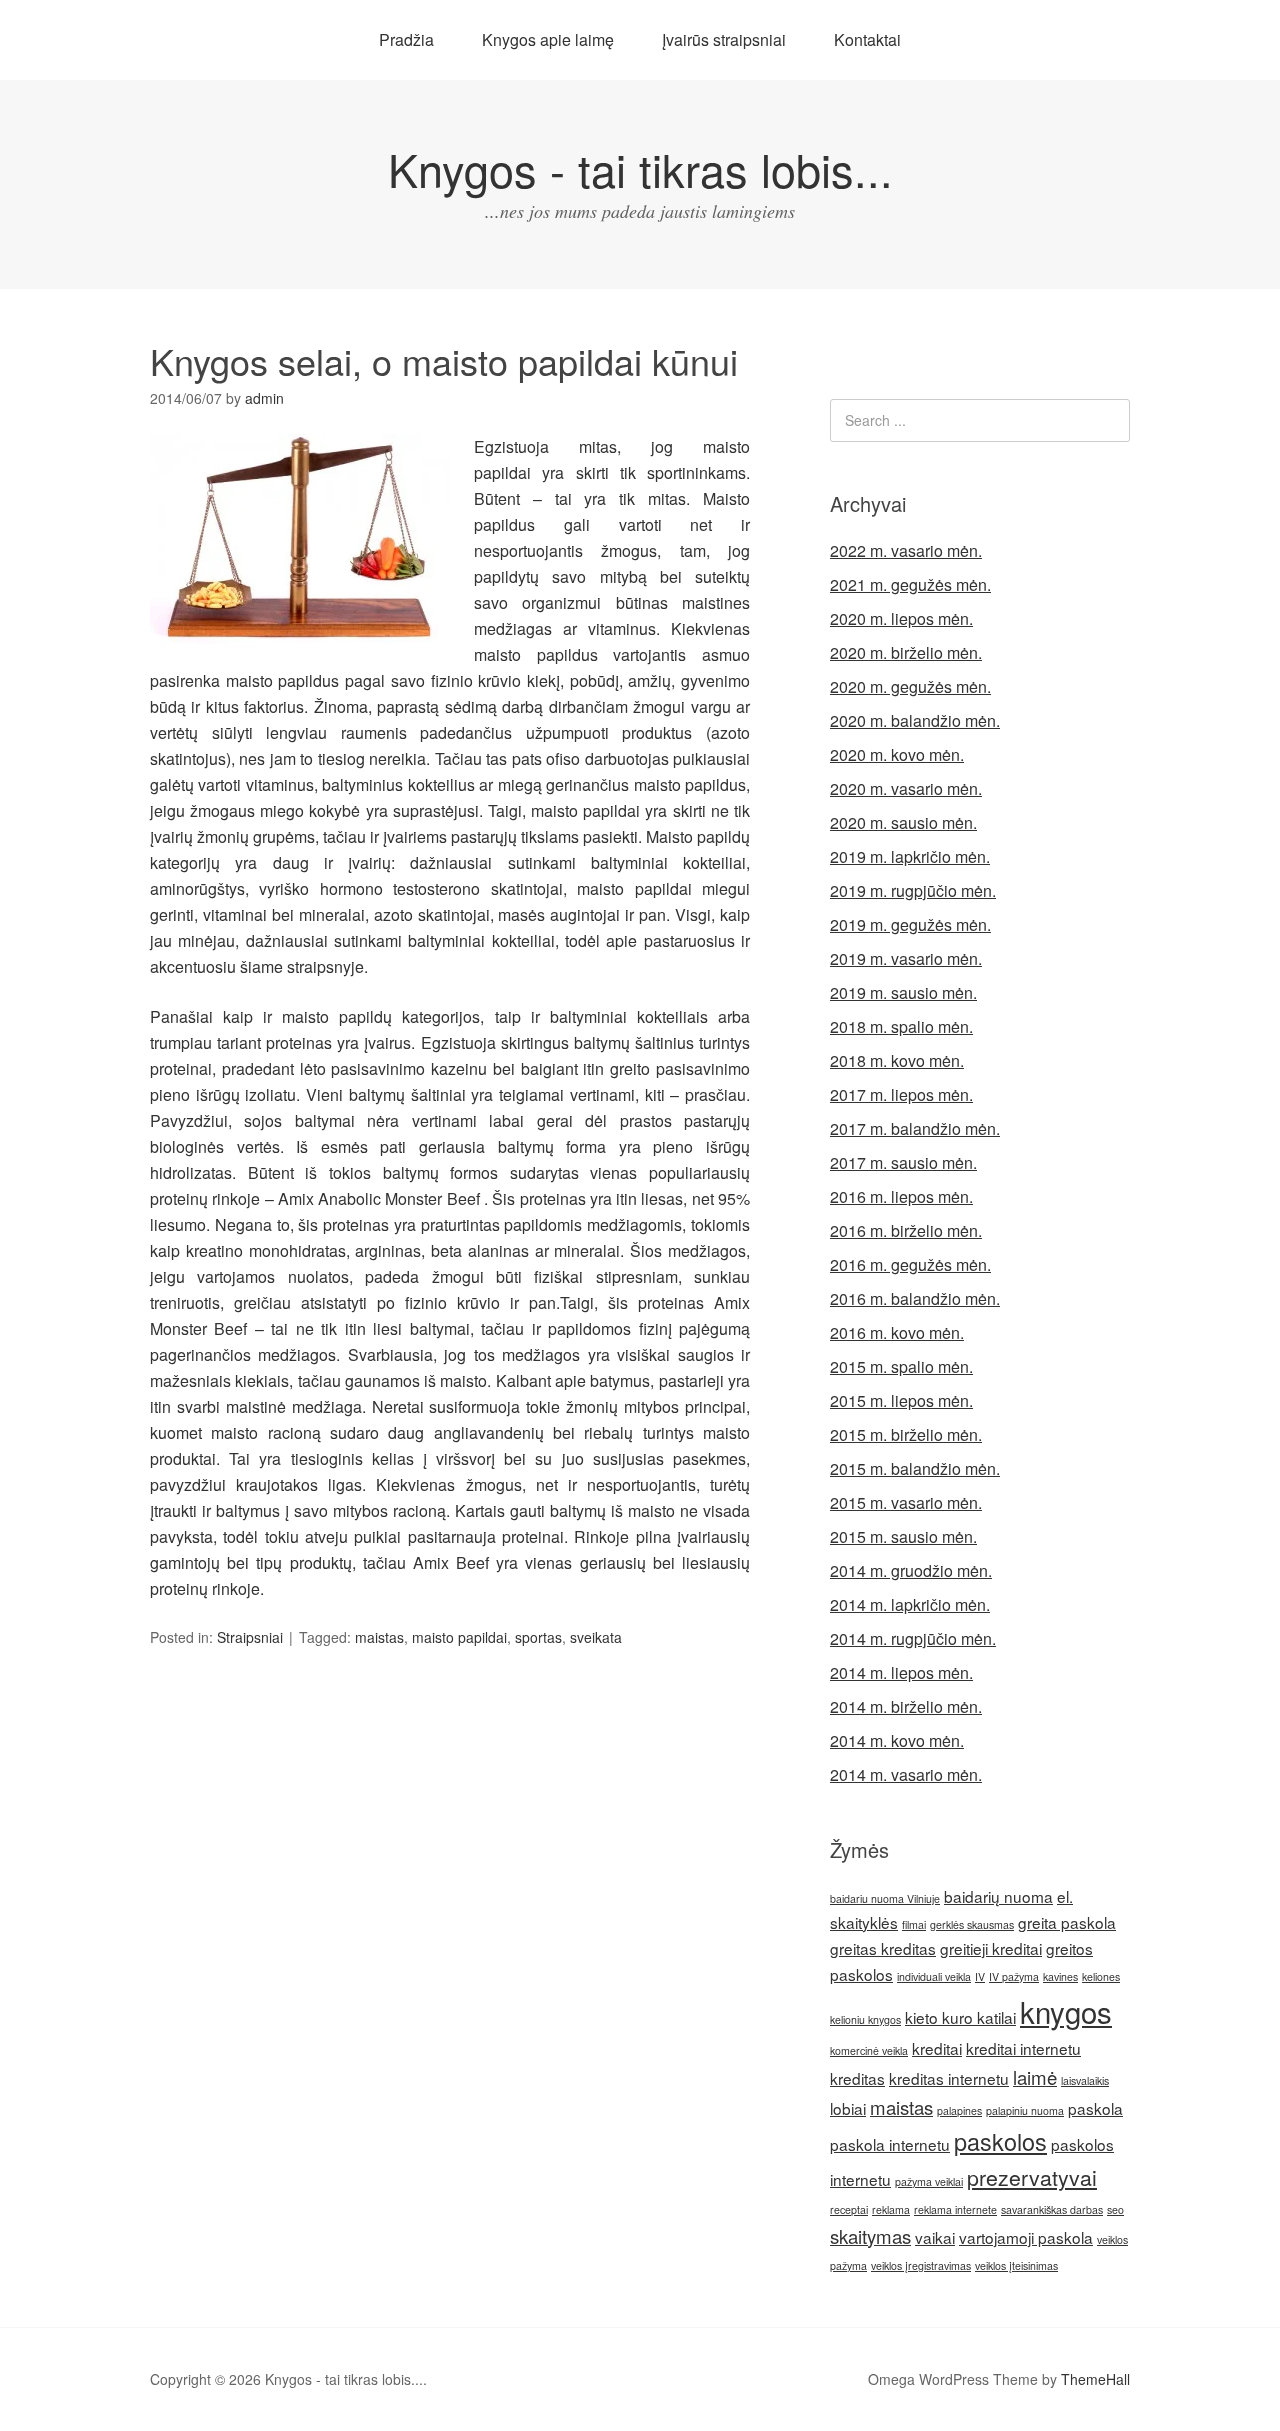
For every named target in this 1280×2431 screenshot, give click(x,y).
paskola (1095, 2108)
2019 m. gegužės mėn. (910, 924)
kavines (1060, 1976)
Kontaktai (867, 39)
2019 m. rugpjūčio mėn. (913, 890)
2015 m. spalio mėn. (901, 1366)
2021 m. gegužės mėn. (910, 584)
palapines (959, 2110)
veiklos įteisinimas (1016, 2265)
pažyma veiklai (929, 2181)
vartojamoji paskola (1026, 2237)
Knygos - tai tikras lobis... (640, 168)
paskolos (1000, 2141)
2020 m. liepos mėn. (901, 618)
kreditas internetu (949, 2078)
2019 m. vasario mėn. (906, 958)
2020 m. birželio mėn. (906, 652)
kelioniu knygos (865, 2019)
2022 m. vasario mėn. (906, 550)
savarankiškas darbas (1052, 2209)
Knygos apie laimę (548, 39)
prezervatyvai (1032, 2177)
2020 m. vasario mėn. (906, 788)
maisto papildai (459, 1637)
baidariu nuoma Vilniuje (885, 1898)
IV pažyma (1014, 1976)
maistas (379, 1637)
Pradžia (406, 39)
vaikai (935, 2237)
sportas (538, 1637)
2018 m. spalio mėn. (901, 1026)
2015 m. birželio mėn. (906, 1434)
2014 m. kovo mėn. (897, 1740)
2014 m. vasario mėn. (906, 1774)
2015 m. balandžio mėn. (915, 1468)
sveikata (596, 1637)
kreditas (857, 2078)
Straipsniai (250, 1637)
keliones (1101, 1976)
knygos (1066, 2011)
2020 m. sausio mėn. (903, 822)
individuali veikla (934, 1976)
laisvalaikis (1085, 2080)
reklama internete (955, 2209)
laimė (1035, 2077)
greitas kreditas (883, 1948)
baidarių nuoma (998, 1896)
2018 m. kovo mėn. (897, 1060)
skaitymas (870, 2236)
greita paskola (1067, 1922)
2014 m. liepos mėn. (901, 1672)
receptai (849, 2209)
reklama (891, 2209)
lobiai (848, 2108)
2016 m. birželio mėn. (906, 1230)
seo (1115, 2209)
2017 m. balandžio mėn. (915, 1128)
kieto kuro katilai (960, 2017)
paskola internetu (890, 2144)
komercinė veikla (869, 2050)
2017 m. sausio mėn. (903, 1162)
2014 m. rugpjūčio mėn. (913, 1638)
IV (980, 1976)
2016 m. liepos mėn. (901, 1196)
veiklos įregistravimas (921, 2265)
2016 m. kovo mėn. (897, 1332)
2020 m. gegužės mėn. (910, 686)
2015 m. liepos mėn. (901, 1400)
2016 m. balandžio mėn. (915, 1298)
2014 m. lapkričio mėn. (910, 1604)
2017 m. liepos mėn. (901, 1094)
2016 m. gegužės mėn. (910, 1264)
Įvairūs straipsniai (724, 39)
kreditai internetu (1023, 2048)
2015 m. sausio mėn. (903, 1536)
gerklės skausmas (972, 1924)
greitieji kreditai (991, 1948)
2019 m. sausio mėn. (903, 992)
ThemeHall (1095, 2379)
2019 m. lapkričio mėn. (910, 856)
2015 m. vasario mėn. (906, 1502)
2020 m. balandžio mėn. (915, 720)
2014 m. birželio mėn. (906, 1706)
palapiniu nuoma (1025, 2110)
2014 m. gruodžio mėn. (911, 1570)
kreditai (937, 2048)
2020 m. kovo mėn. (897, 754)
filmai (914, 1924)
